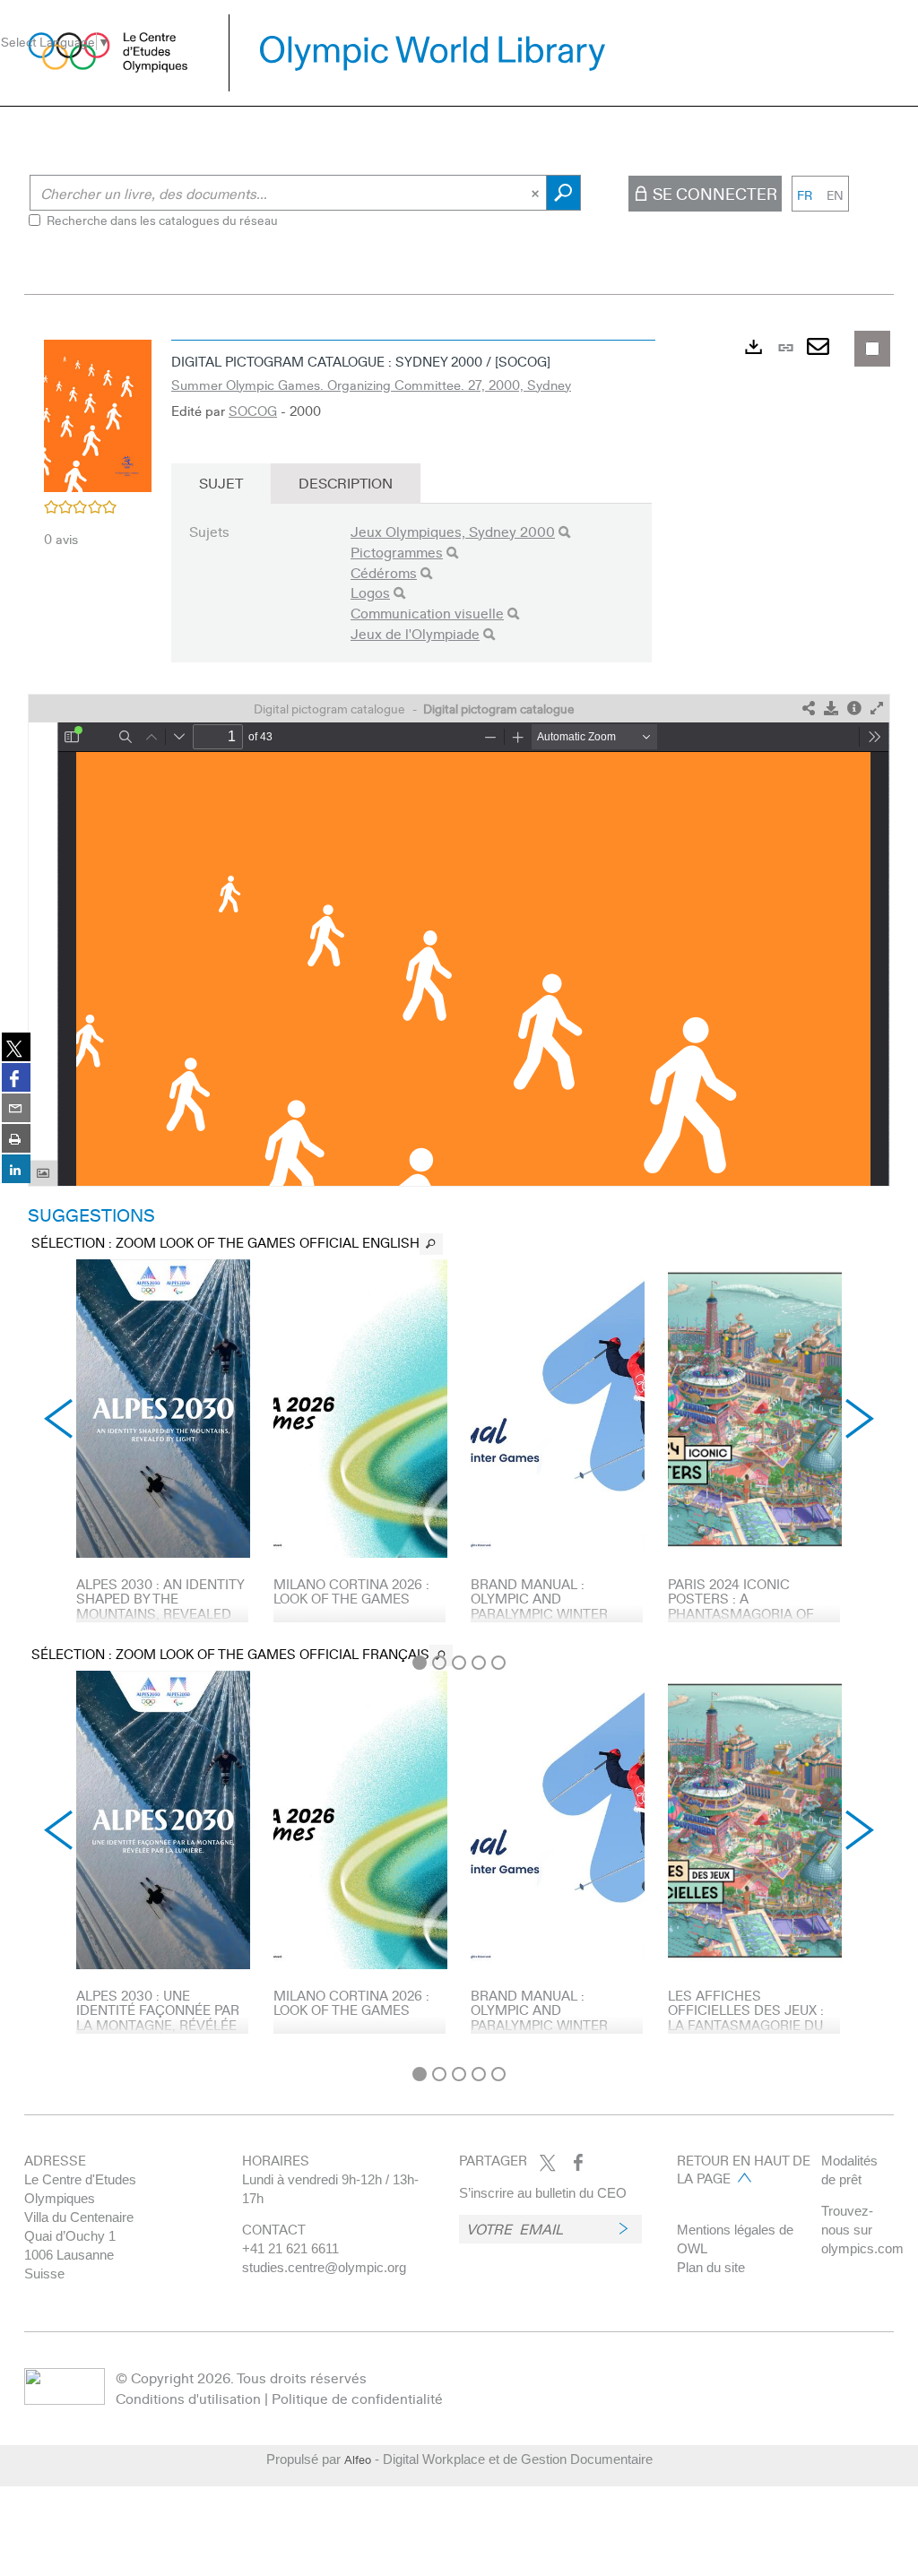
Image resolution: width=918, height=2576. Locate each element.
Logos (370, 592)
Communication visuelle (427, 613)
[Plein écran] (877, 709)
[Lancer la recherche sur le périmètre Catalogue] (563, 193)
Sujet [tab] (221, 483)
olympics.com (862, 2248)
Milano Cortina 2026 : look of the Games (351, 1591)
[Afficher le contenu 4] (479, 1663)
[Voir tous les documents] (431, 1244)
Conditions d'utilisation (188, 2398)
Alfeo (358, 2459)
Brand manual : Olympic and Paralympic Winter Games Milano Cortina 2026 (554, 1613)
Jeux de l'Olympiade (415, 633)
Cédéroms (384, 572)
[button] (98, 413)
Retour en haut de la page (744, 2169)
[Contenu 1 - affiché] (420, 1663)
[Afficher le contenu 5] (498, 1663)
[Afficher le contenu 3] (459, 1663)
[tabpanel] (459, 1193)
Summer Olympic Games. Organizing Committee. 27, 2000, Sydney (371, 385)
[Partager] (809, 709)
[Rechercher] (564, 532)
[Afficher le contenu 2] (439, 1663)
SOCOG (253, 411)
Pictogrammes (397, 552)
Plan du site (711, 2267)
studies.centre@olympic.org (324, 2267)
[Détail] (854, 709)
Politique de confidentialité (357, 2398)
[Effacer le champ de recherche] (537, 193)
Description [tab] (346, 483)
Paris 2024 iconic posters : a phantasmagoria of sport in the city (741, 1606)
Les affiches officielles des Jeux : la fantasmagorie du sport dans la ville (746, 2018)
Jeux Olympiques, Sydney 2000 (453, 531)
